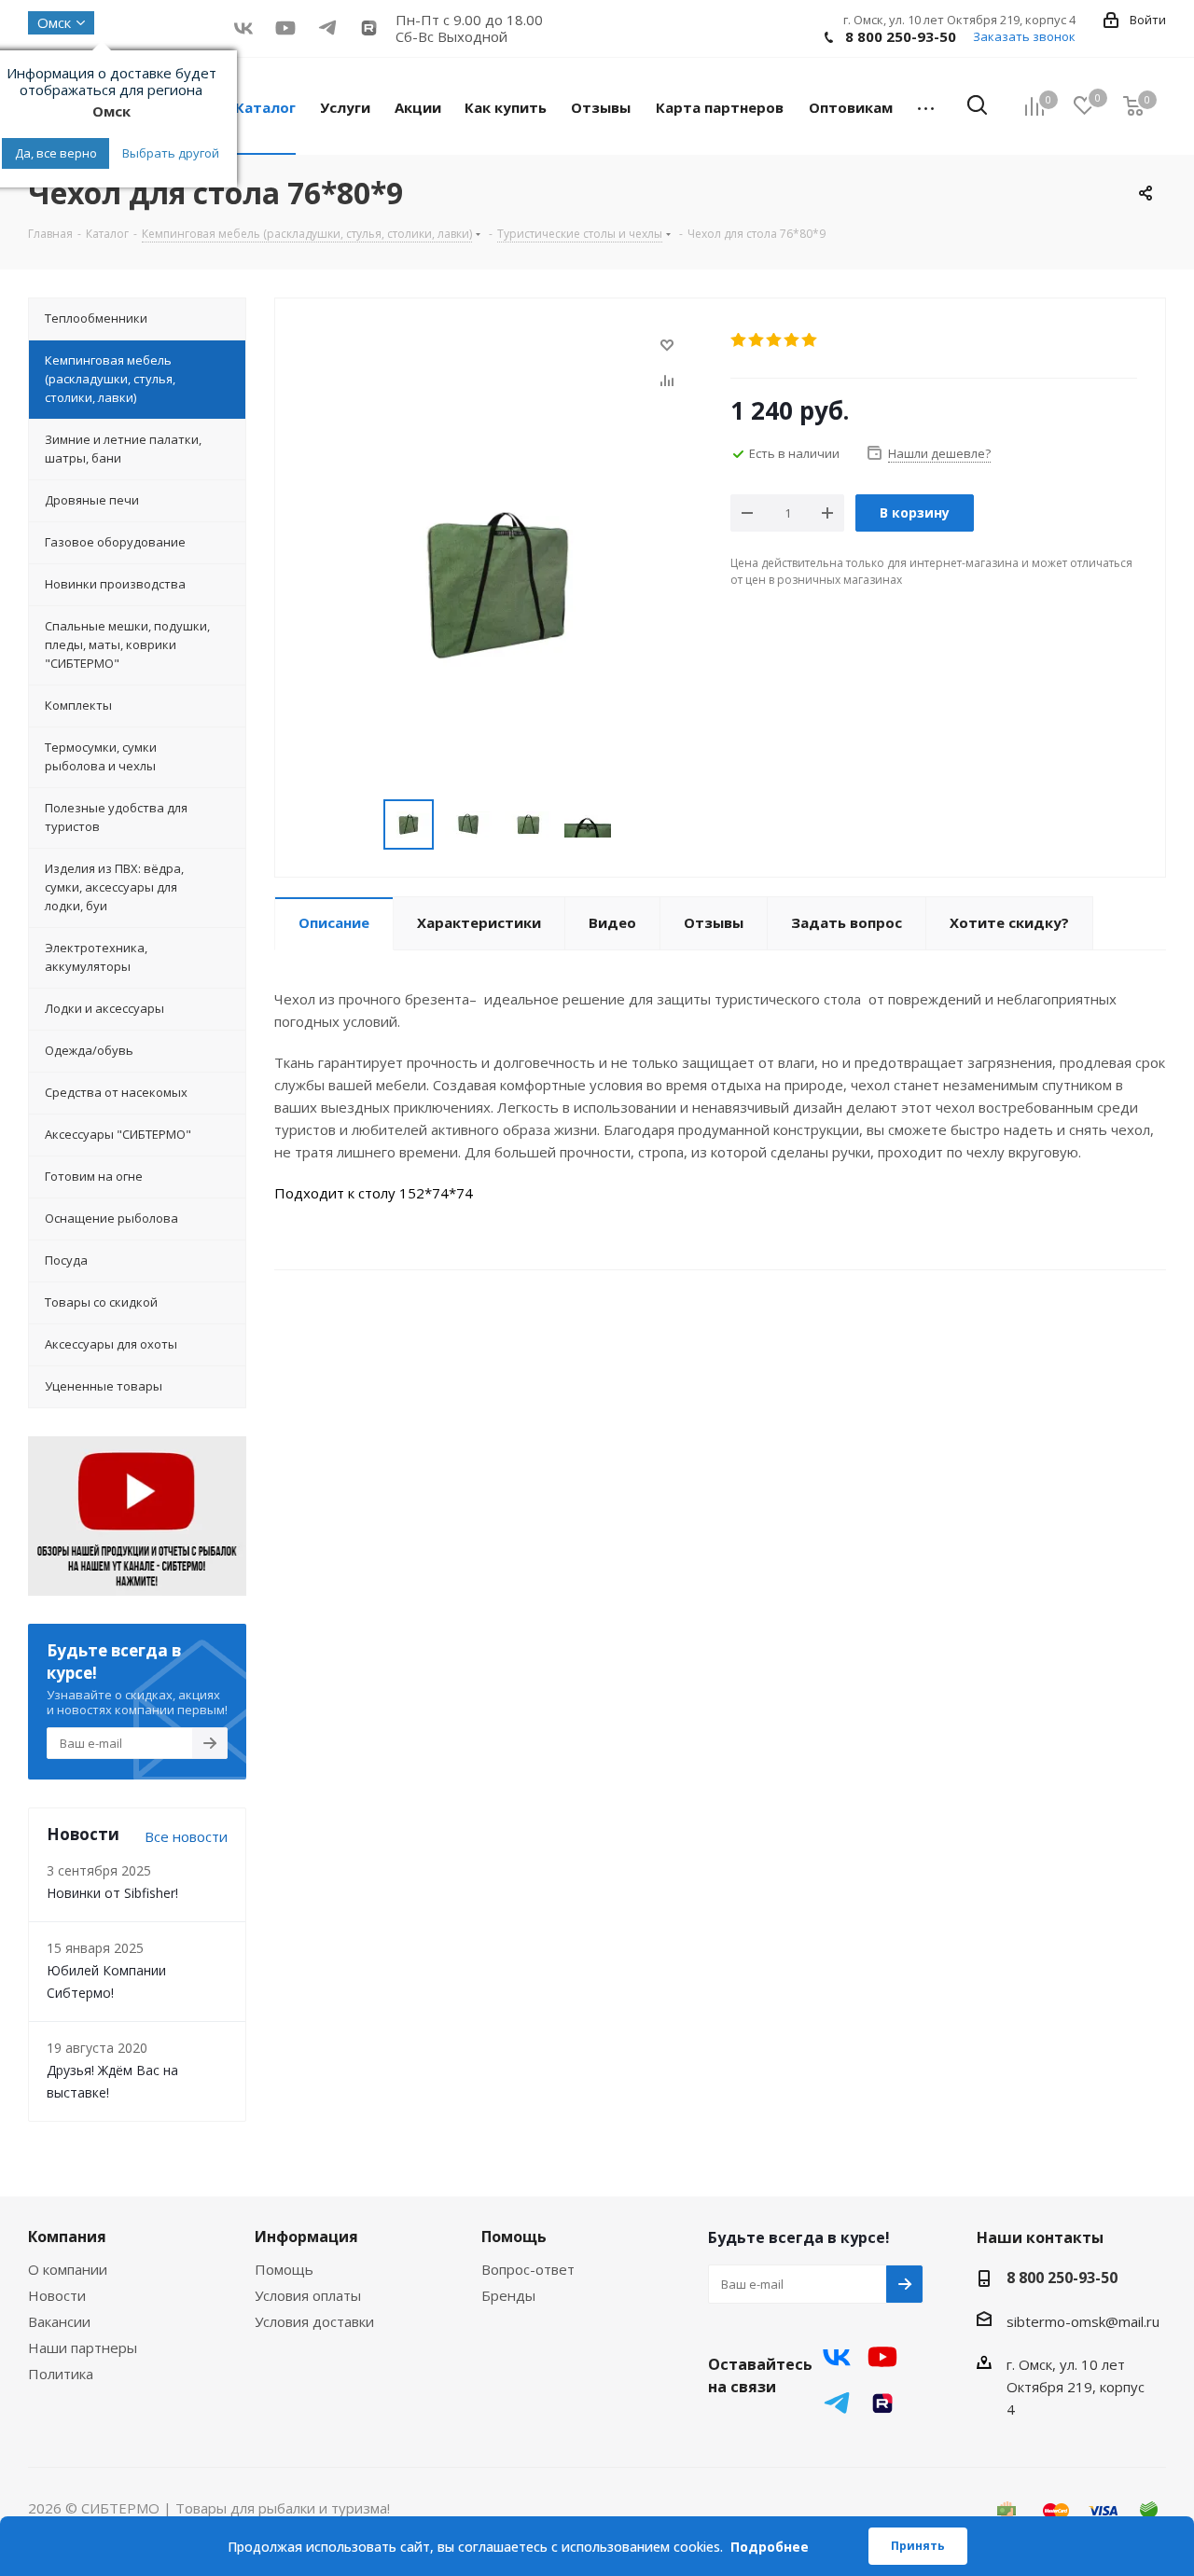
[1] (739, 340)
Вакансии (59, 2321)
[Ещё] (926, 106)
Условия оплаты (308, 2295)
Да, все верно (56, 153)
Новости (57, 2295)
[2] (757, 340)
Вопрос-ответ (528, 2269)
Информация (306, 2237)
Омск (54, 22)
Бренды (508, 2295)
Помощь (284, 2269)
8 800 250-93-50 (901, 36)
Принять (918, 2546)
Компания (67, 2237)
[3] (775, 340)
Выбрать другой (171, 153)
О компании (68, 2269)
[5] (810, 340)
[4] (792, 340)
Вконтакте (243, 28)
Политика (61, 2374)
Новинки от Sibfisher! (112, 1893)
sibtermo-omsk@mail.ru (1083, 2321)
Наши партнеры (83, 2347)
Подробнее (770, 2547)
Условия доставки (314, 2321)
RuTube (369, 28)
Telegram (837, 2403)
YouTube (285, 28)
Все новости (186, 1836)
